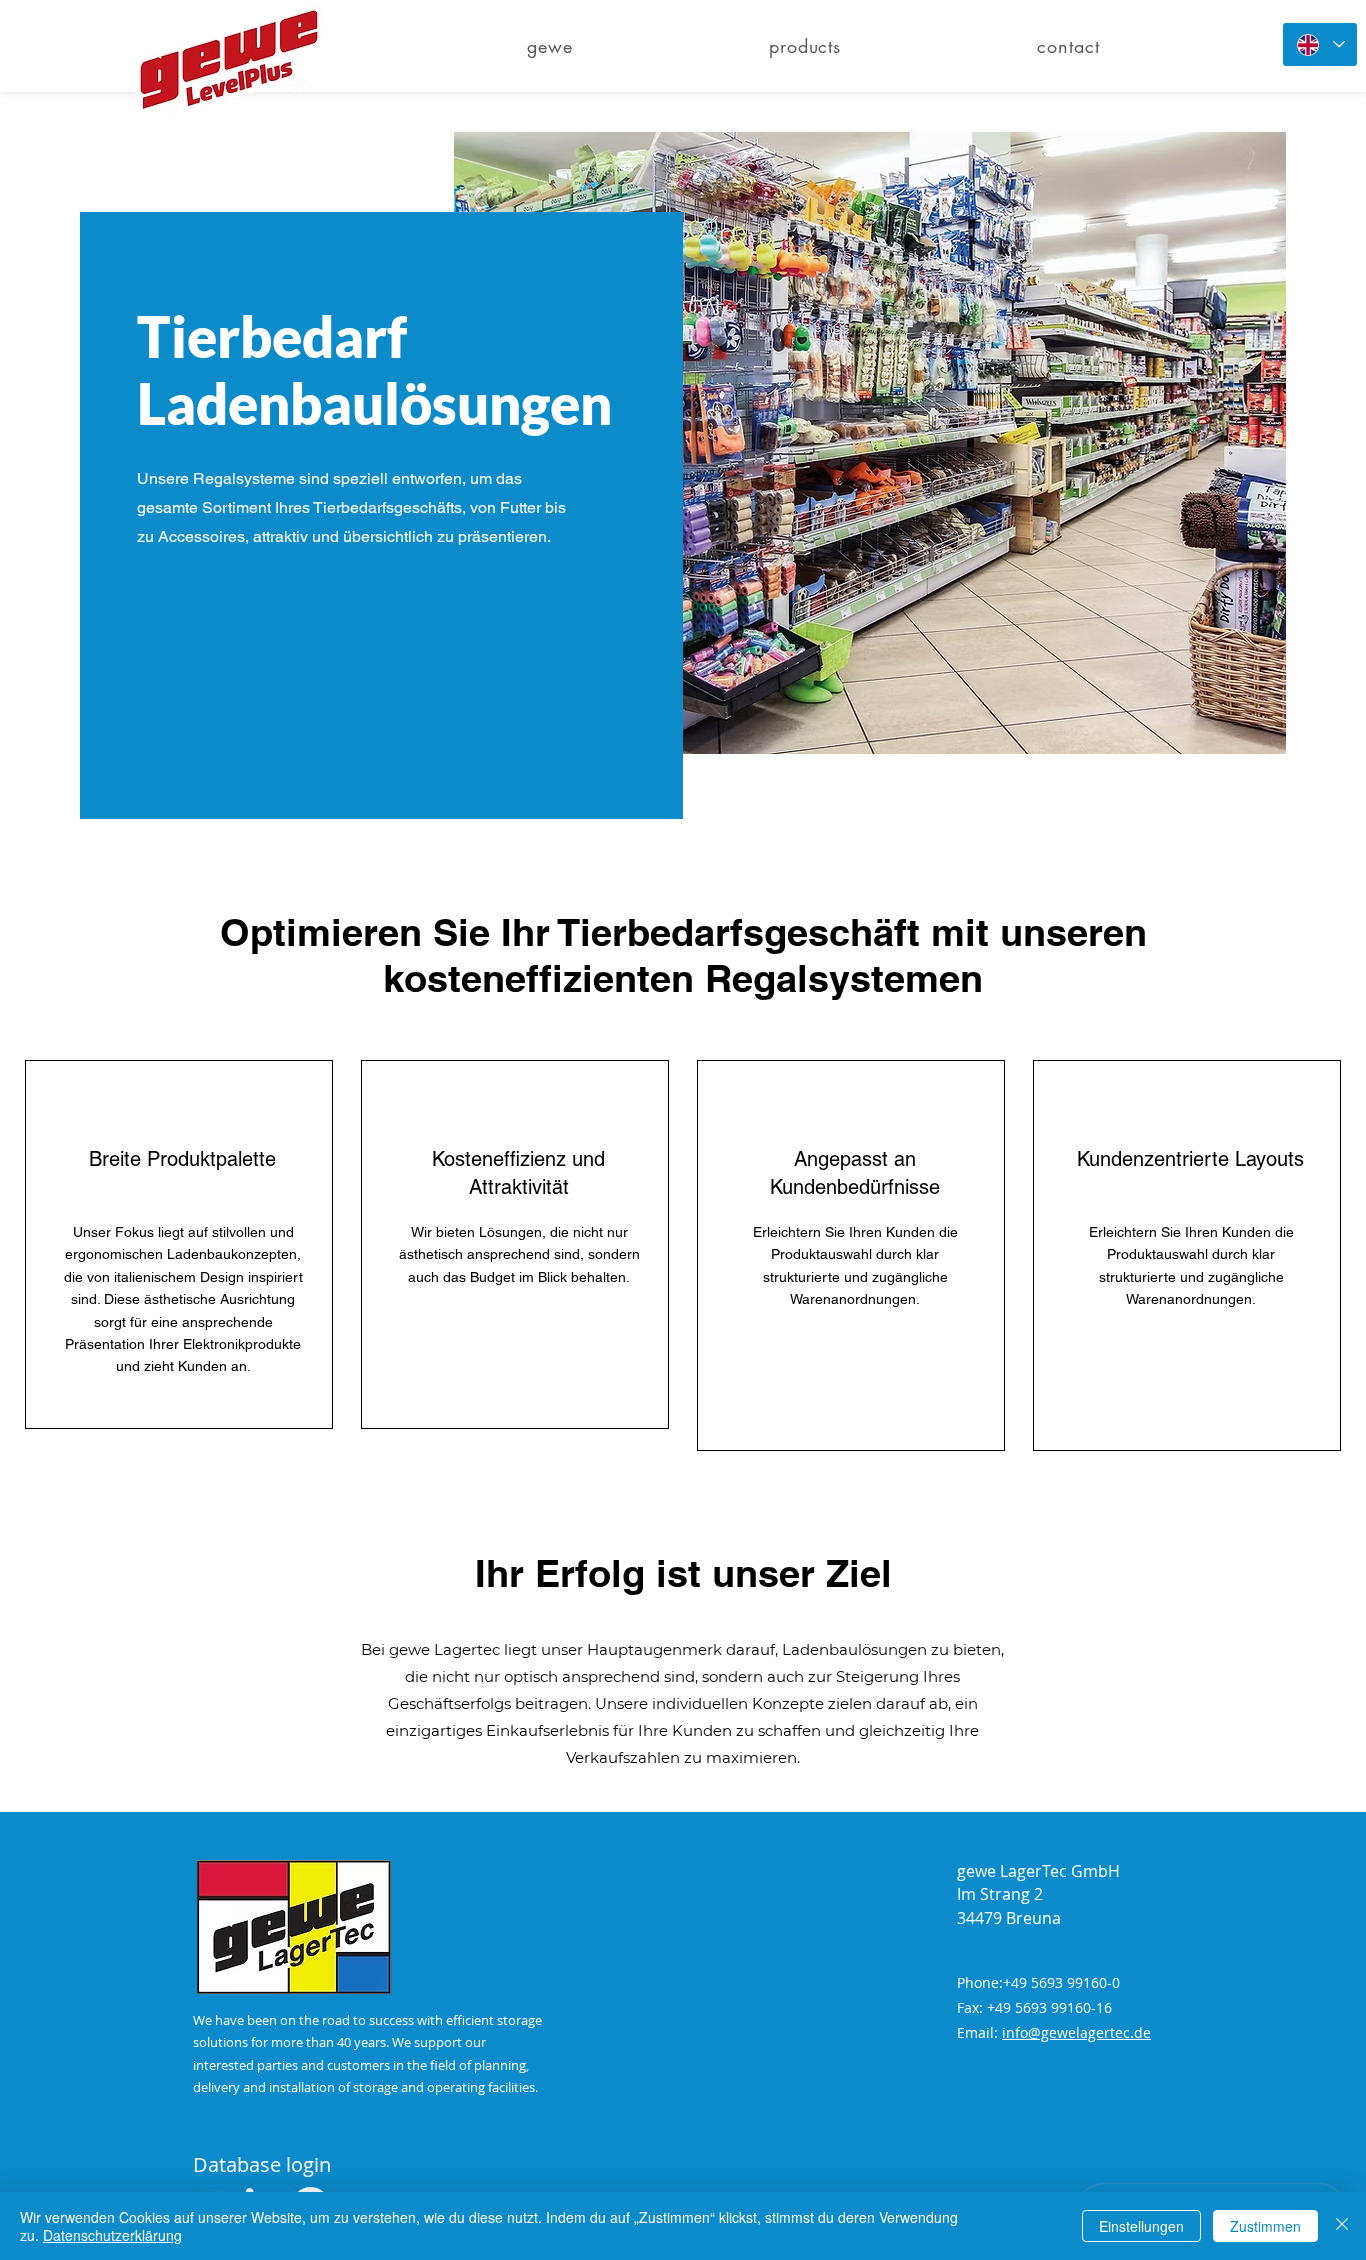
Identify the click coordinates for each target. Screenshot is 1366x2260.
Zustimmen (1265, 2226)
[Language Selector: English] (1320, 44)
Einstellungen (1141, 2226)
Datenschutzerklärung (112, 2235)
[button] (805, 45)
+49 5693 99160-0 (1061, 1982)
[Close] (1342, 2226)
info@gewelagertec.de (1076, 2032)
